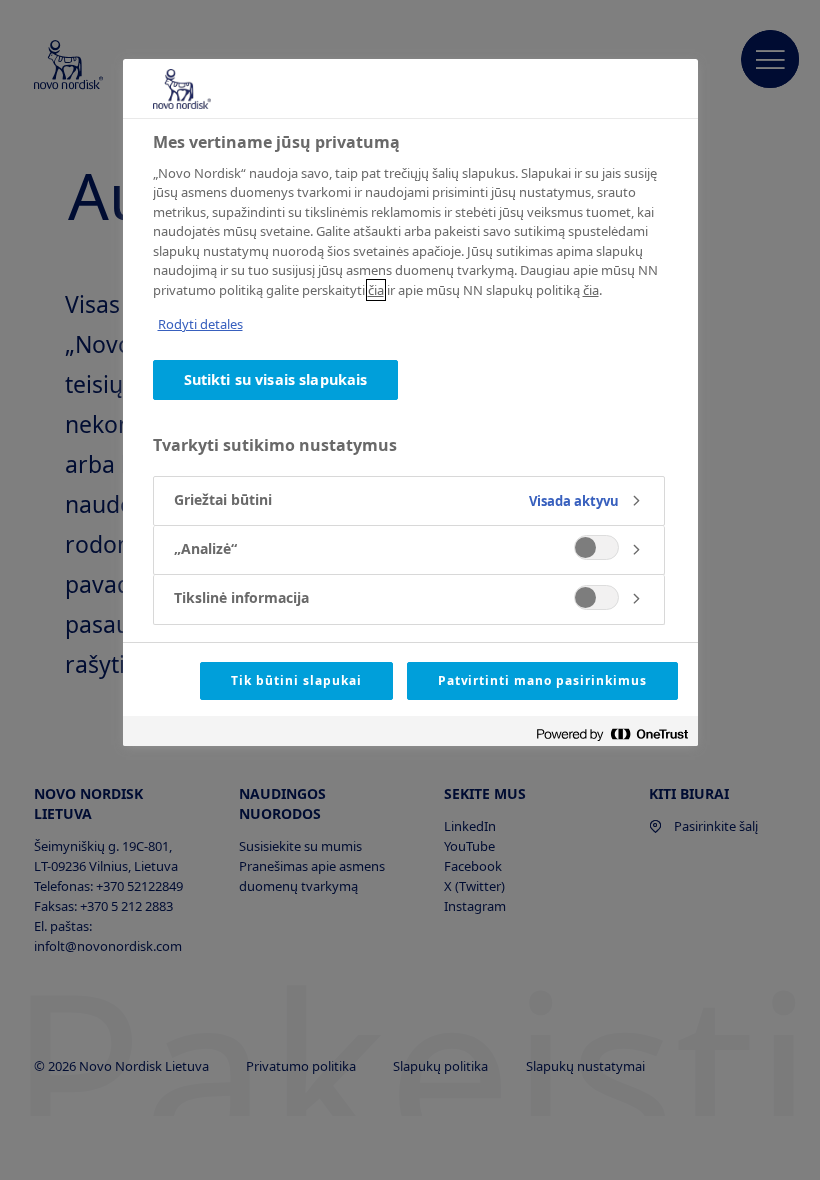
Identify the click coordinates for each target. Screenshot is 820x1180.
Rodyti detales (200, 324)
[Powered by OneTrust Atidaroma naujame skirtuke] (612, 733)
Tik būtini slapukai (296, 680)
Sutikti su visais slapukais (276, 379)
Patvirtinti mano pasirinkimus (542, 680)
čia (376, 290)
